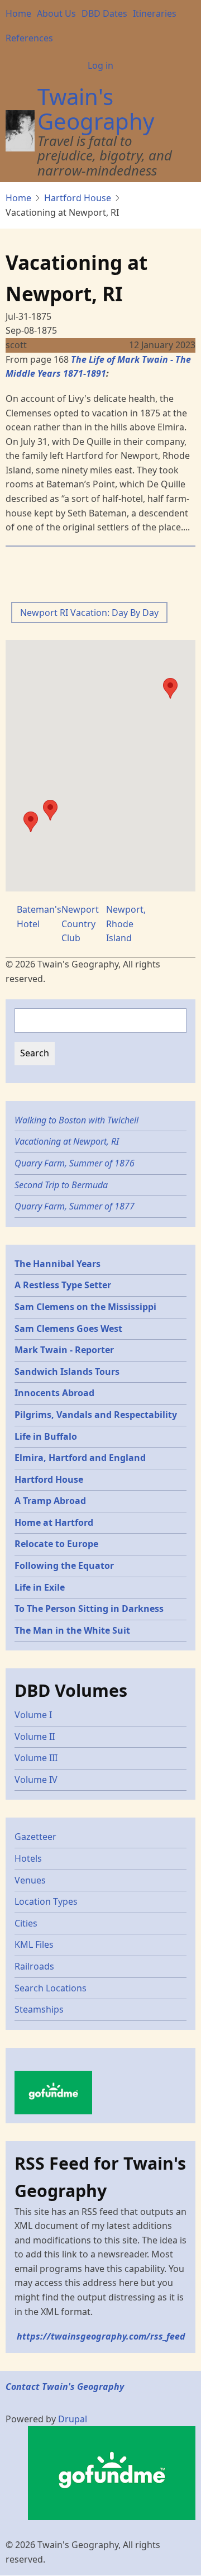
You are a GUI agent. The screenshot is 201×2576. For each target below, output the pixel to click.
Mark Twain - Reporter (64, 1350)
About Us (56, 13)
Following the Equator (64, 1565)
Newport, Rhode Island (126, 924)
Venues (30, 1880)
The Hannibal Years (58, 1264)
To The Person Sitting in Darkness (89, 1609)
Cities (26, 1923)
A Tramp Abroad (50, 1501)
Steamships (39, 2009)
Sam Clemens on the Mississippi (85, 1307)
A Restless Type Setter (63, 1285)
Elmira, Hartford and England (80, 1458)
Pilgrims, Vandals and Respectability (96, 1415)
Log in (100, 65)
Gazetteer (35, 1837)
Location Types (46, 1901)
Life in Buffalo (46, 1436)
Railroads (34, 1966)
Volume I (33, 1715)
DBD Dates (104, 13)
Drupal (73, 2419)
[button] (31, 822)
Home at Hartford (54, 1522)
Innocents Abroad (54, 1393)
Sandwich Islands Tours (67, 1372)
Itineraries (155, 13)
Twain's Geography (96, 109)
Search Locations (51, 1988)
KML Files (34, 1944)
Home (18, 13)
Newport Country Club (80, 924)
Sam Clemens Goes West (68, 1329)
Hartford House (78, 198)
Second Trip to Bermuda (61, 1185)
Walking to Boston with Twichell (76, 1120)
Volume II (35, 1737)
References (29, 38)
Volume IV (36, 1780)
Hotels (28, 1858)
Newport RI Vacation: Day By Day (89, 613)
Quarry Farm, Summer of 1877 (75, 1206)
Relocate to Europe (56, 1544)
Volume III (36, 1758)
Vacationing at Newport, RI (67, 1141)
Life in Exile (40, 1587)
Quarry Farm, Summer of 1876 (75, 1163)
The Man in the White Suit (72, 1630)
